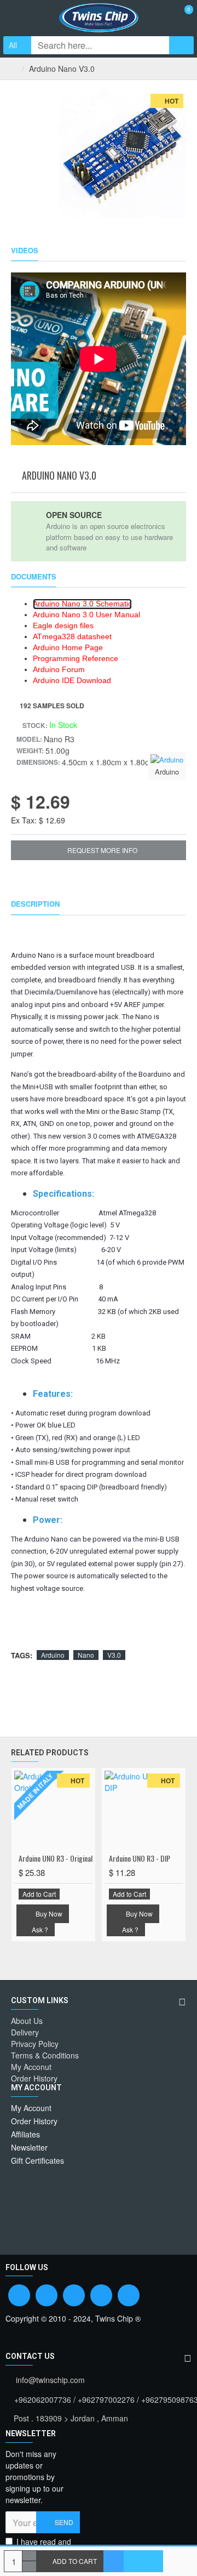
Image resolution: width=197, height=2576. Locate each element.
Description (35, 904)
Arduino (53, 1655)
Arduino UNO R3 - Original (56, 1858)
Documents (34, 577)
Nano (86, 1655)
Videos (25, 251)
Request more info (102, 850)
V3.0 (114, 1655)
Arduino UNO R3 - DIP (140, 1858)
